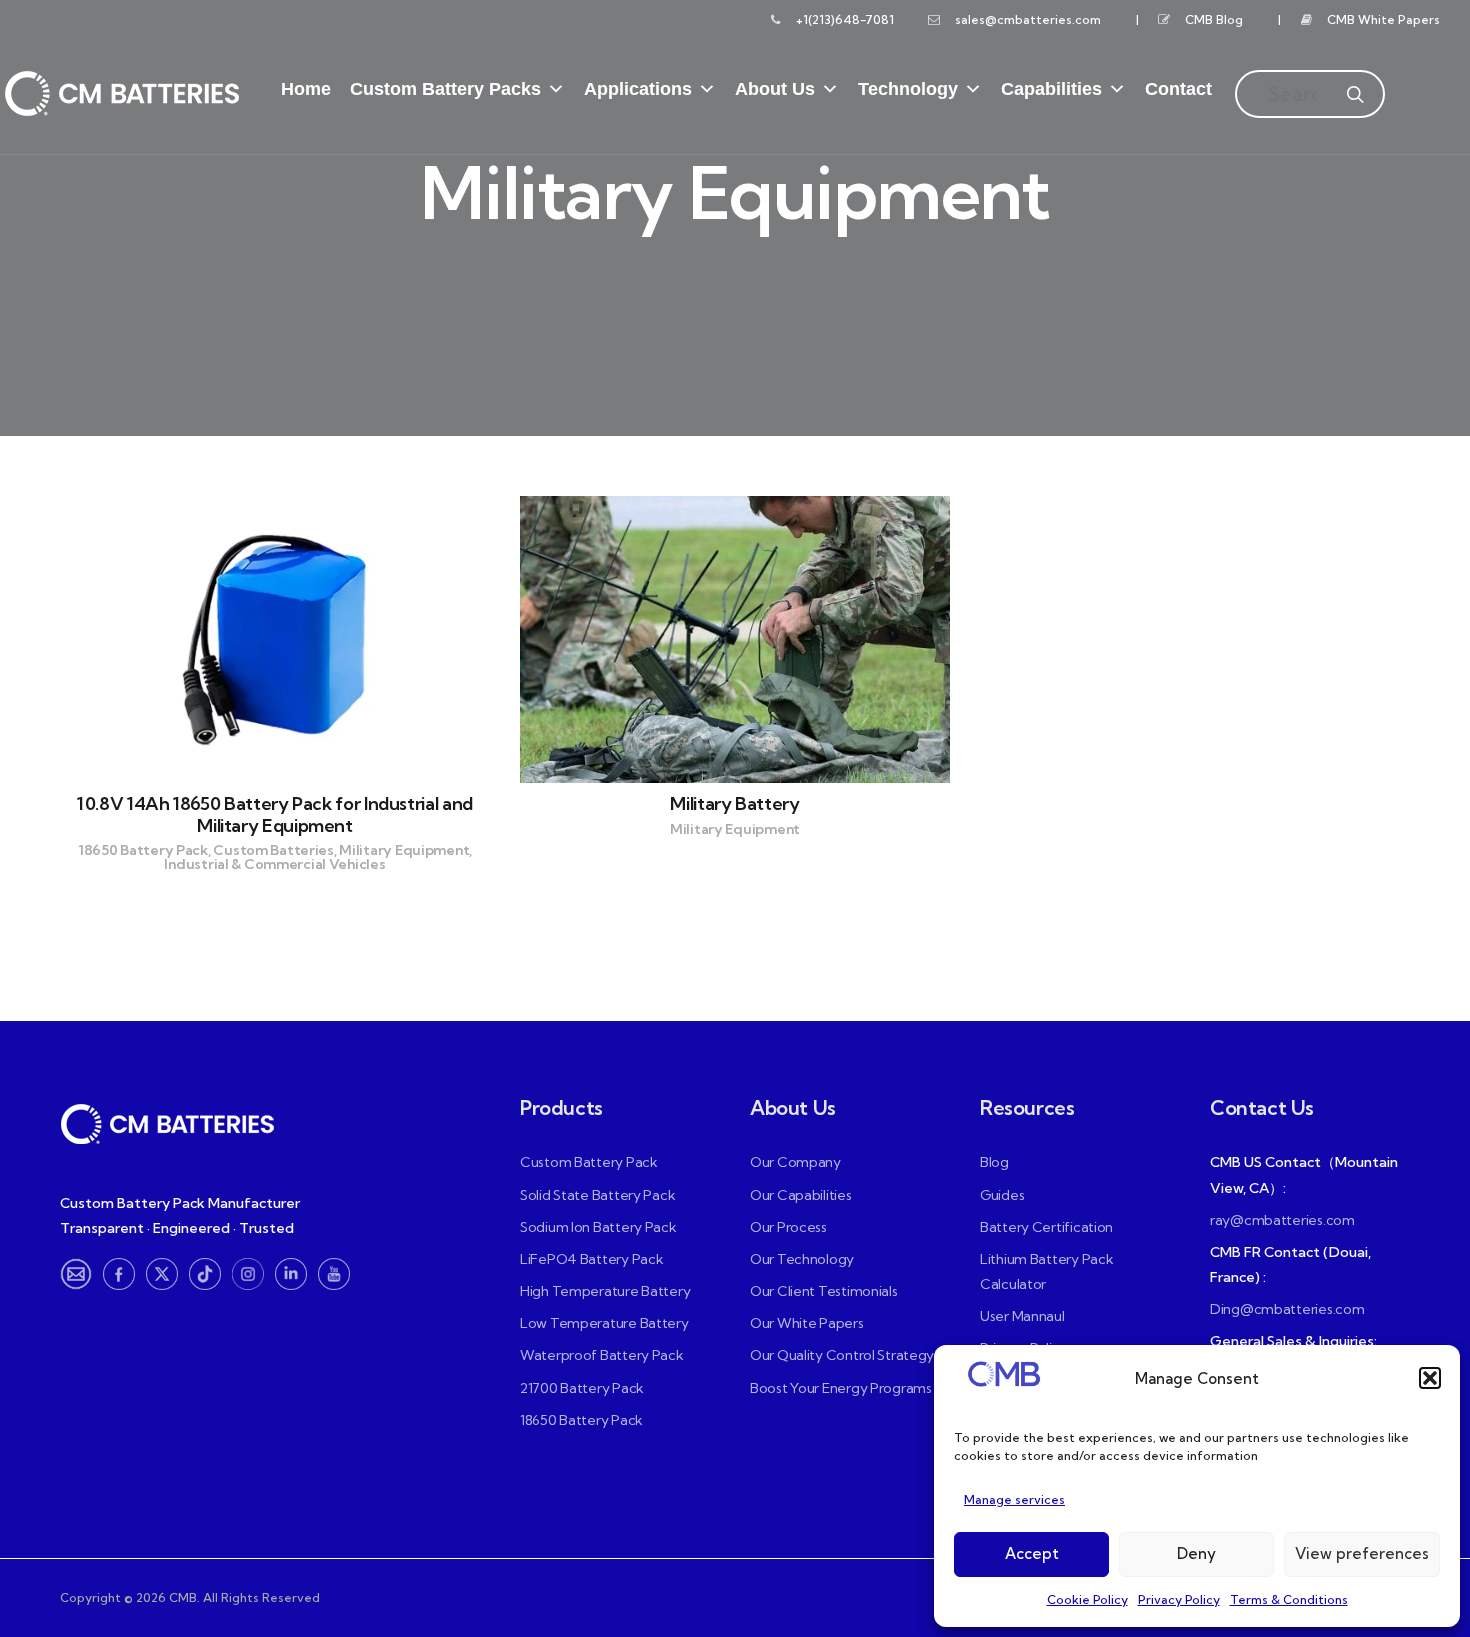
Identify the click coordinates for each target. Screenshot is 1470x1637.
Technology (908, 89)
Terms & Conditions (1289, 1599)
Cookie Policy (1087, 1599)
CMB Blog (1214, 19)
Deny (1196, 1553)
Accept (1032, 1553)
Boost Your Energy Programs (841, 1388)
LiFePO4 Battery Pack (591, 1259)
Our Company (795, 1162)
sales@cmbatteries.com (1028, 19)
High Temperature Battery (605, 1291)
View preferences (1362, 1553)
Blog (994, 1162)
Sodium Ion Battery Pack (598, 1227)
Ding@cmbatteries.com (1287, 1309)
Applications (638, 89)
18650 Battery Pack (581, 1420)
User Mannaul (1022, 1316)
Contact (1178, 89)
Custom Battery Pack (589, 1162)
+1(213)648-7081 (845, 19)
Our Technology (802, 1259)
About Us (775, 89)
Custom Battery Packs (445, 89)
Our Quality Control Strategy (842, 1355)
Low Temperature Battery (604, 1323)
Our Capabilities (801, 1195)
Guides (1002, 1195)
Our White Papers (807, 1323)
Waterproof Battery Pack (602, 1355)
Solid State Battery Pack (597, 1195)
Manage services (1014, 1499)
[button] (1430, 1378)
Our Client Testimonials (824, 1291)
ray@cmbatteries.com (1282, 1220)
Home (306, 89)
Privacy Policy (1179, 1599)
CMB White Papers (1383, 19)
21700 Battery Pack (582, 1388)
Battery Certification (1046, 1227)
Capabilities (1051, 89)
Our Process (788, 1227)
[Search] (1355, 80)
